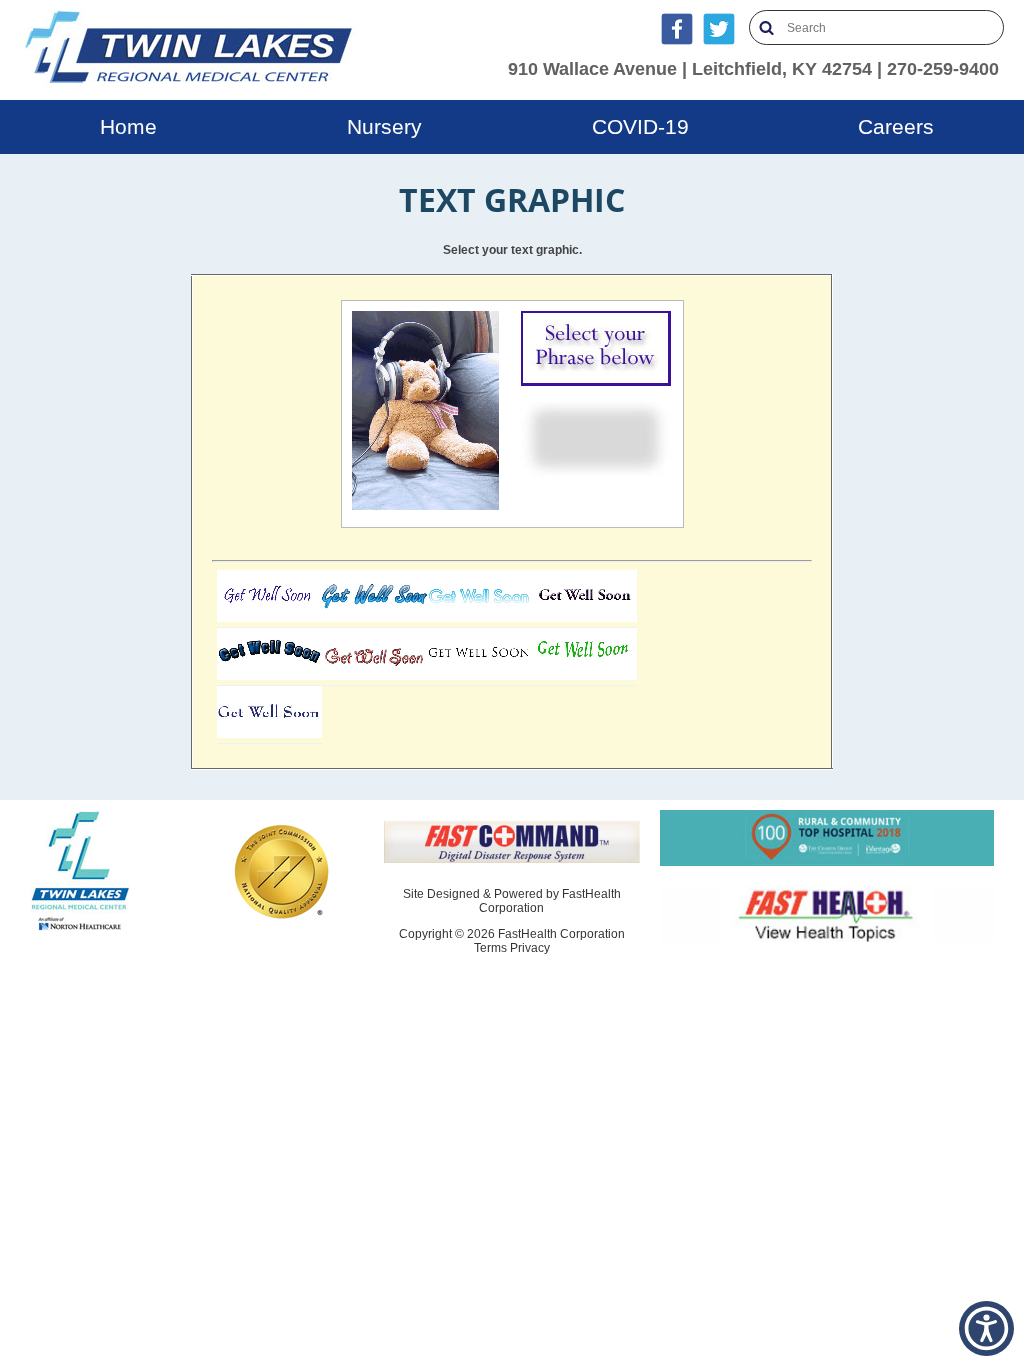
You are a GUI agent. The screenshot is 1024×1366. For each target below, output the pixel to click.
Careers (896, 126)
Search (766, 27)
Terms (490, 948)
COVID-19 (640, 126)
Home (128, 126)
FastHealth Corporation (561, 934)
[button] (986, 1328)
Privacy (530, 948)
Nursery (384, 126)
